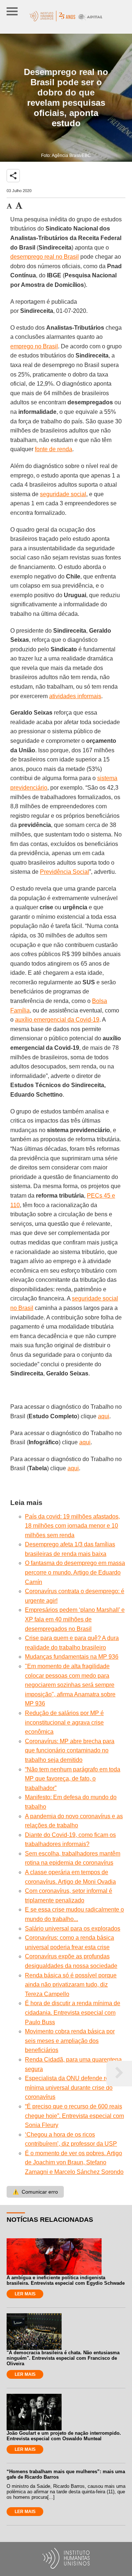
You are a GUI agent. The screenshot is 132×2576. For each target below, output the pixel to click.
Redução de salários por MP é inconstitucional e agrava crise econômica (64, 1722)
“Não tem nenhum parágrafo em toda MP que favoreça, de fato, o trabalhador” (73, 1779)
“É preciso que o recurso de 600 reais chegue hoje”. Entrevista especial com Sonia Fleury (74, 2116)
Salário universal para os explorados (73, 1929)
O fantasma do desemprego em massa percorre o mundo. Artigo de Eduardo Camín (75, 1572)
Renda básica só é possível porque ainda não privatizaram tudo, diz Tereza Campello (71, 1985)
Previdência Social (65, 872)
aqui (104, 1416)
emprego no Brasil (34, 346)
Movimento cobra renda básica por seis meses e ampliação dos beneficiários (70, 2041)
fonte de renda (54, 449)
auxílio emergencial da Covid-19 (57, 1020)
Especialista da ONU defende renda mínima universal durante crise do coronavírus (72, 2088)
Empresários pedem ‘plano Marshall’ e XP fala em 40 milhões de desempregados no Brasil (75, 1619)
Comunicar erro (35, 2192)
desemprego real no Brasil (45, 257)
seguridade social (63, 494)
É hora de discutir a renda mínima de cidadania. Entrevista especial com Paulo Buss (73, 2012)
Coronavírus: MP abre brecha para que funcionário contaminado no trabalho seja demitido (70, 1751)
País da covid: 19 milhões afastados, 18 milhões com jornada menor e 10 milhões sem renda (72, 1526)
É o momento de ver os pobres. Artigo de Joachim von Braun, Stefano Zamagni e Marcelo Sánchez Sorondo (74, 2163)
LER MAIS (25, 2294)
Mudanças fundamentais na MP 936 (72, 1657)
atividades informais (75, 696)
